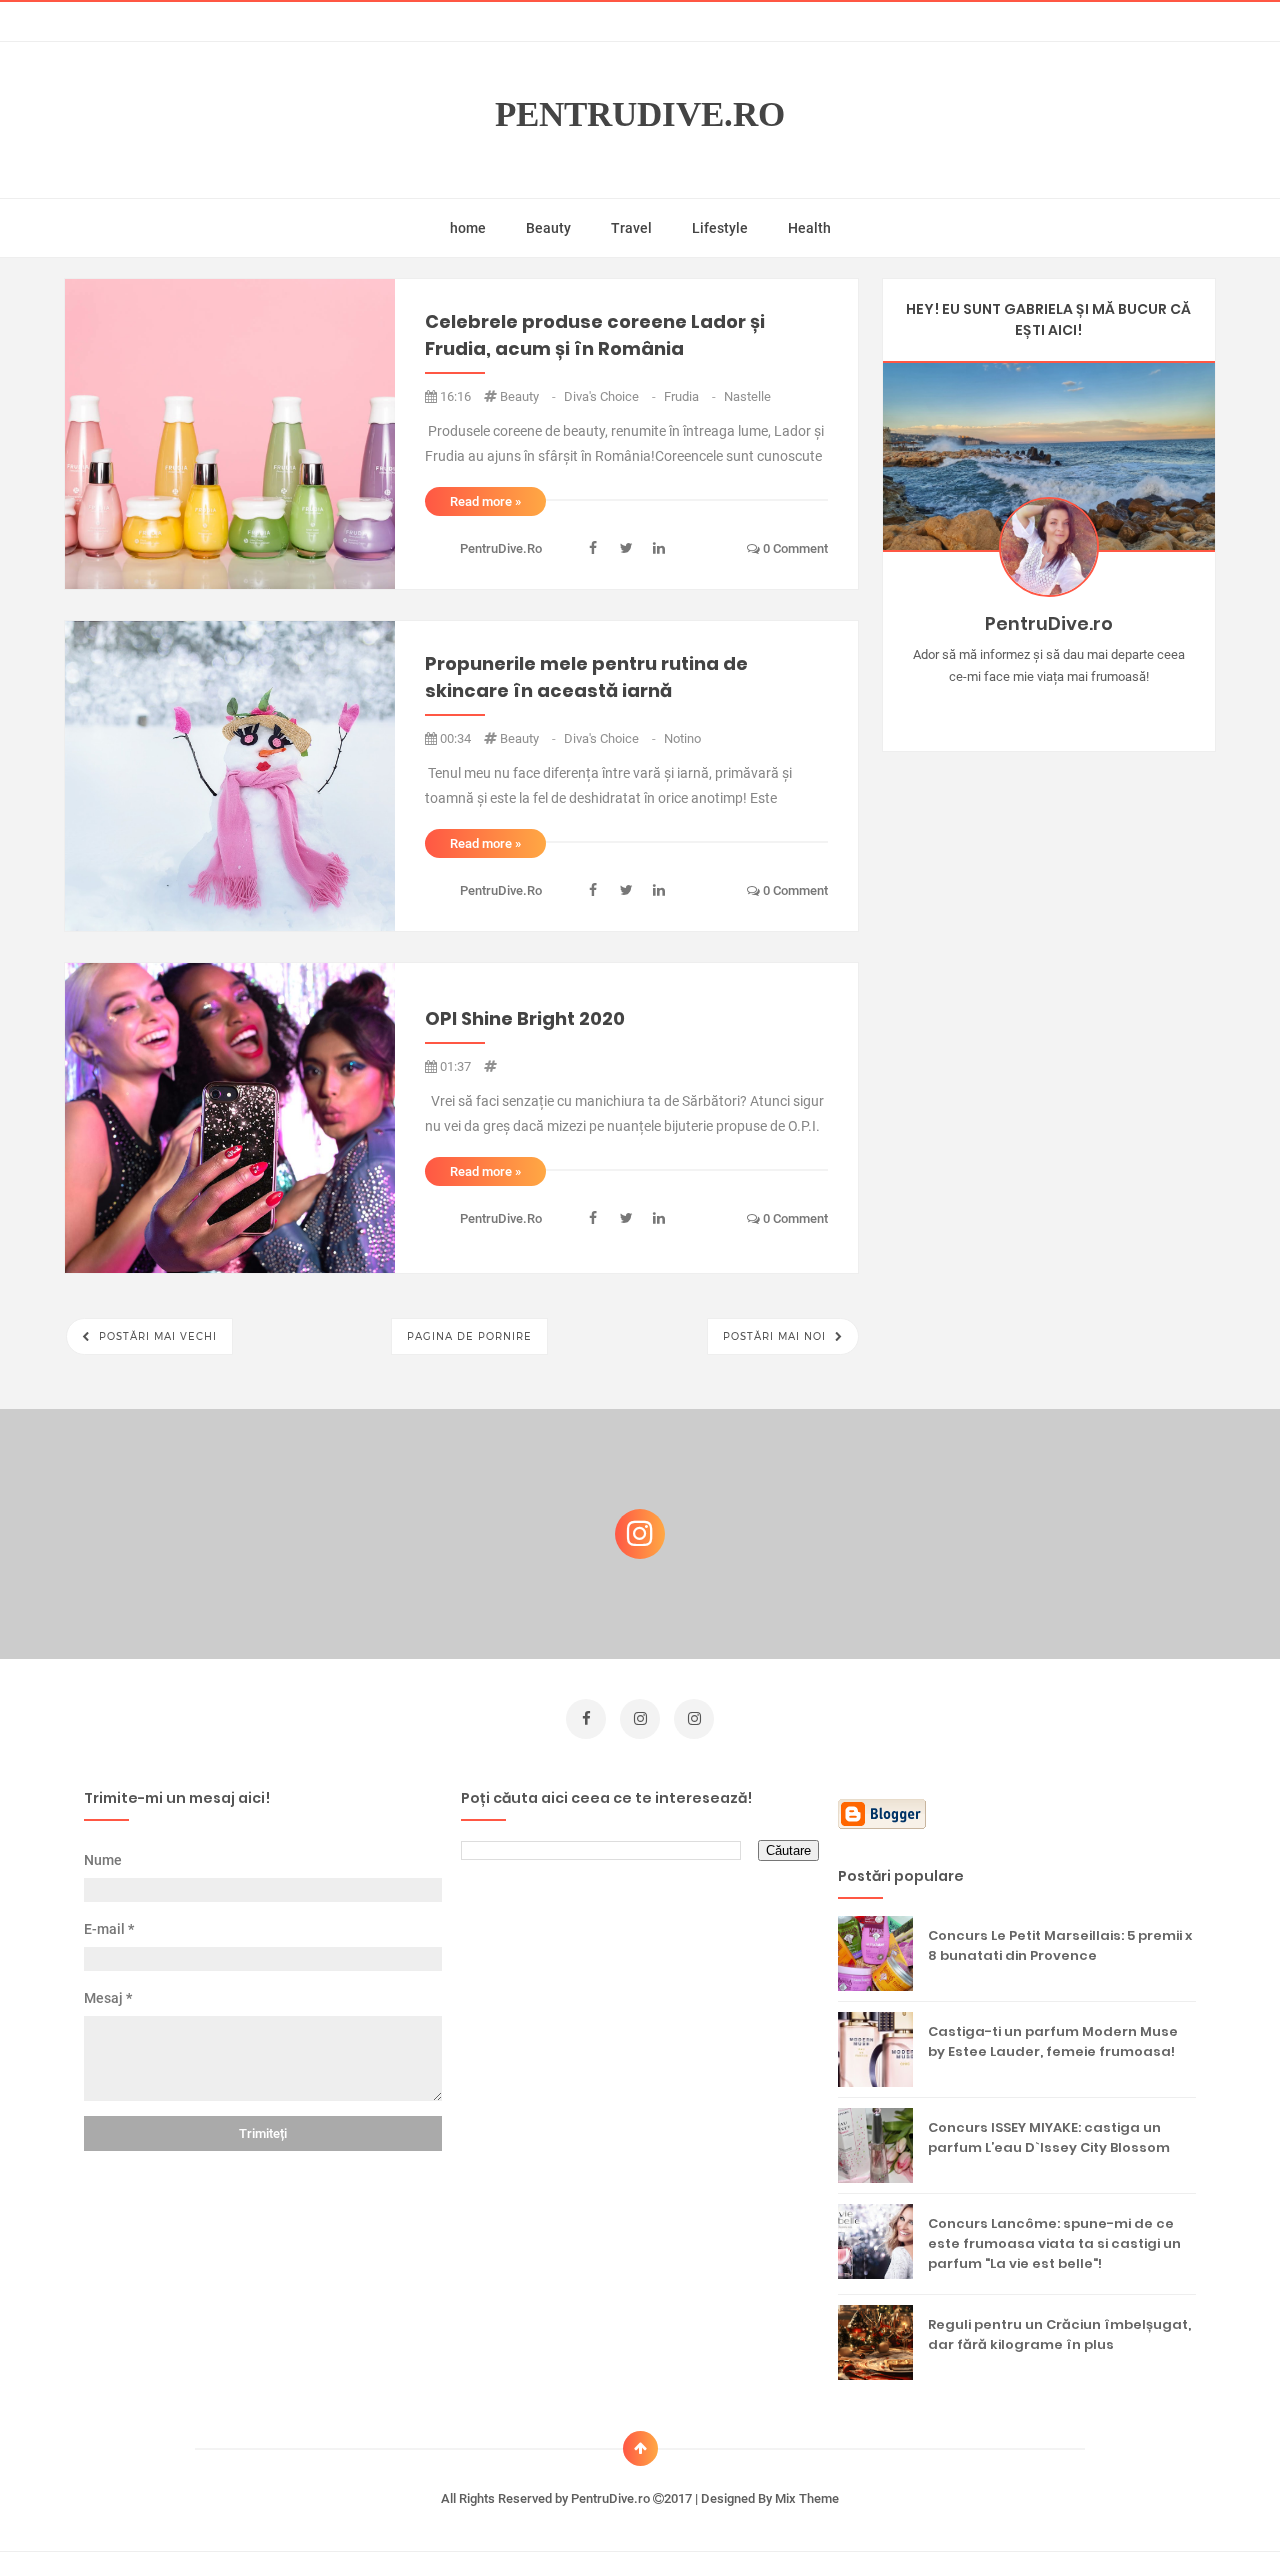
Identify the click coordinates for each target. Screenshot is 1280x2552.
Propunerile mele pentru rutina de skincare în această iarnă (586, 677)
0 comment (794, 548)
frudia (691, 396)
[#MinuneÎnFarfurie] (1019, 708)
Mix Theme (807, 2498)
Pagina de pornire (469, 1336)
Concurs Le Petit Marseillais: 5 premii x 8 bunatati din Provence (1060, 1945)
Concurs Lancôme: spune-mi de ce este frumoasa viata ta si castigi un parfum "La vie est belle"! (1054, 2243)
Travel (631, 228)
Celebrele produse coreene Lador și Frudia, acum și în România (595, 335)
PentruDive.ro (640, 114)
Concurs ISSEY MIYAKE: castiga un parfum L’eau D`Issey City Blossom (1049, 2137)
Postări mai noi (776, 1336)
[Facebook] (1106, 708)
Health (809, 228)
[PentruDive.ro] (1077, 708)
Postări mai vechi (156, 1336)
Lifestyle (720, 228)
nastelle (747, 396)
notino (682, 738)
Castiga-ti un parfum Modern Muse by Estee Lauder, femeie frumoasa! (1053, 2041)
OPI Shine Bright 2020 (525, 1018)
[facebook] (586, 1719)
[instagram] (640, 1719)
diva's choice (611, 396)
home (468, 228)
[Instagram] (990, 708)
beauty (529, 396)
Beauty (548, 228)
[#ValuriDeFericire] (1048, 708)
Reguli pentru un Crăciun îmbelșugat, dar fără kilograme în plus (1059, 2334)
